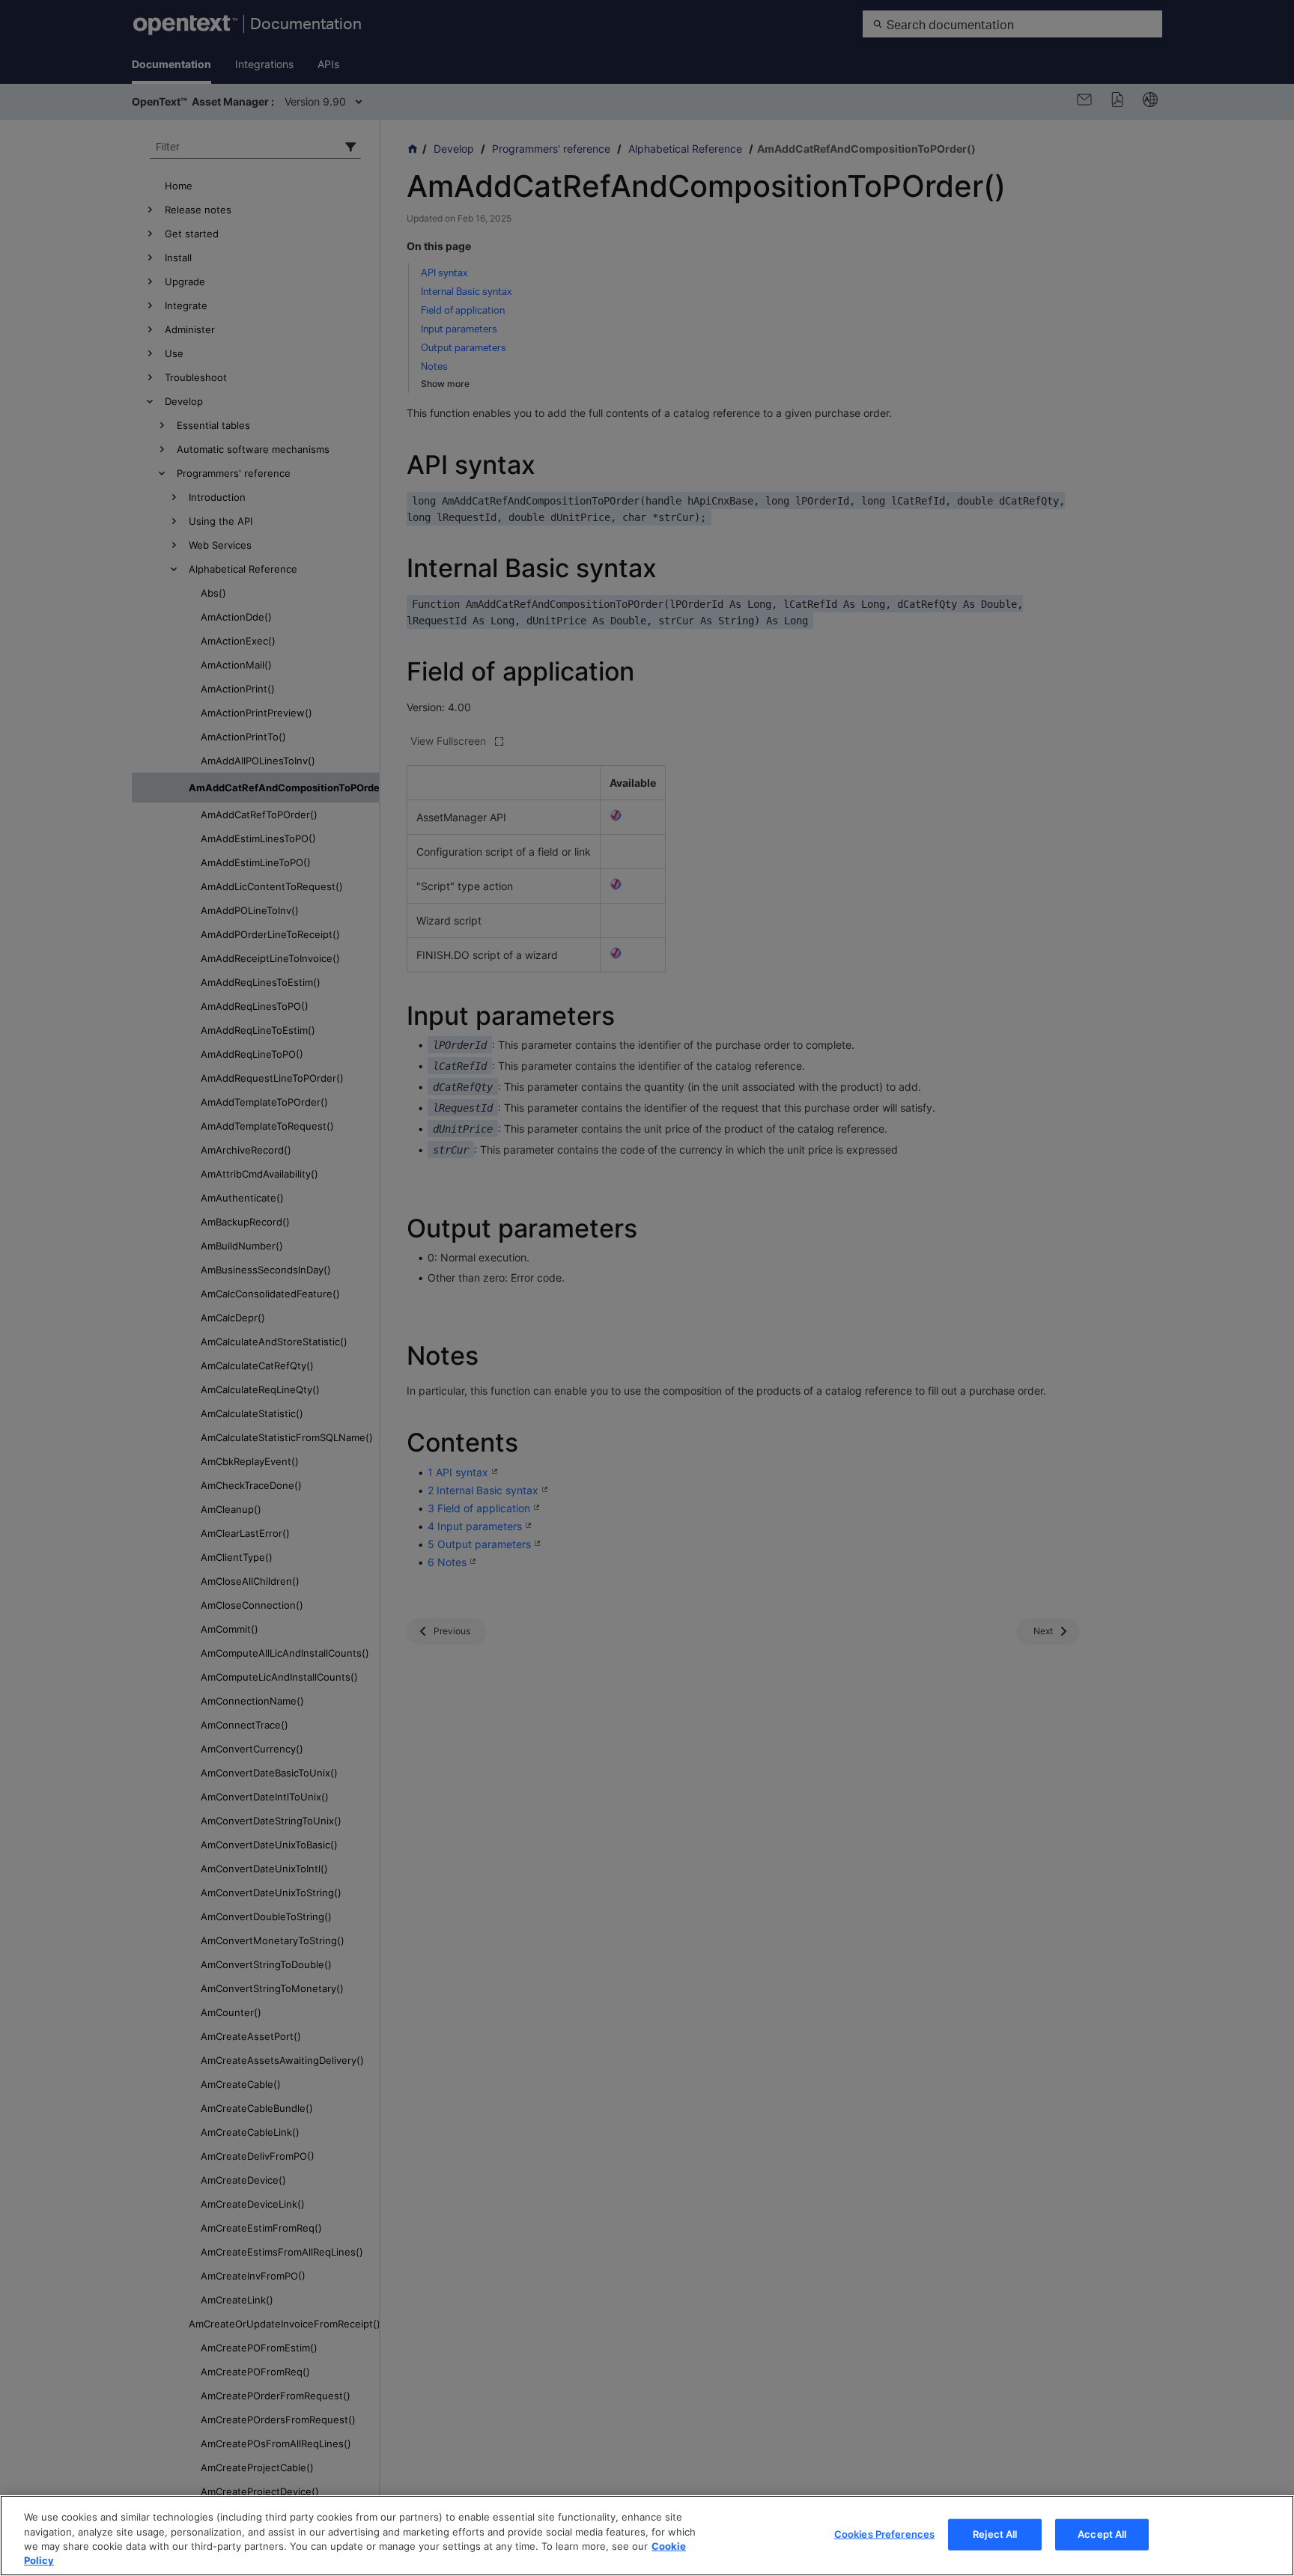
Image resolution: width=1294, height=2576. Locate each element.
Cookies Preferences (884, 2534)
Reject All (995, 2534)
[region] (647, 2536)
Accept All (1102, 2534)
